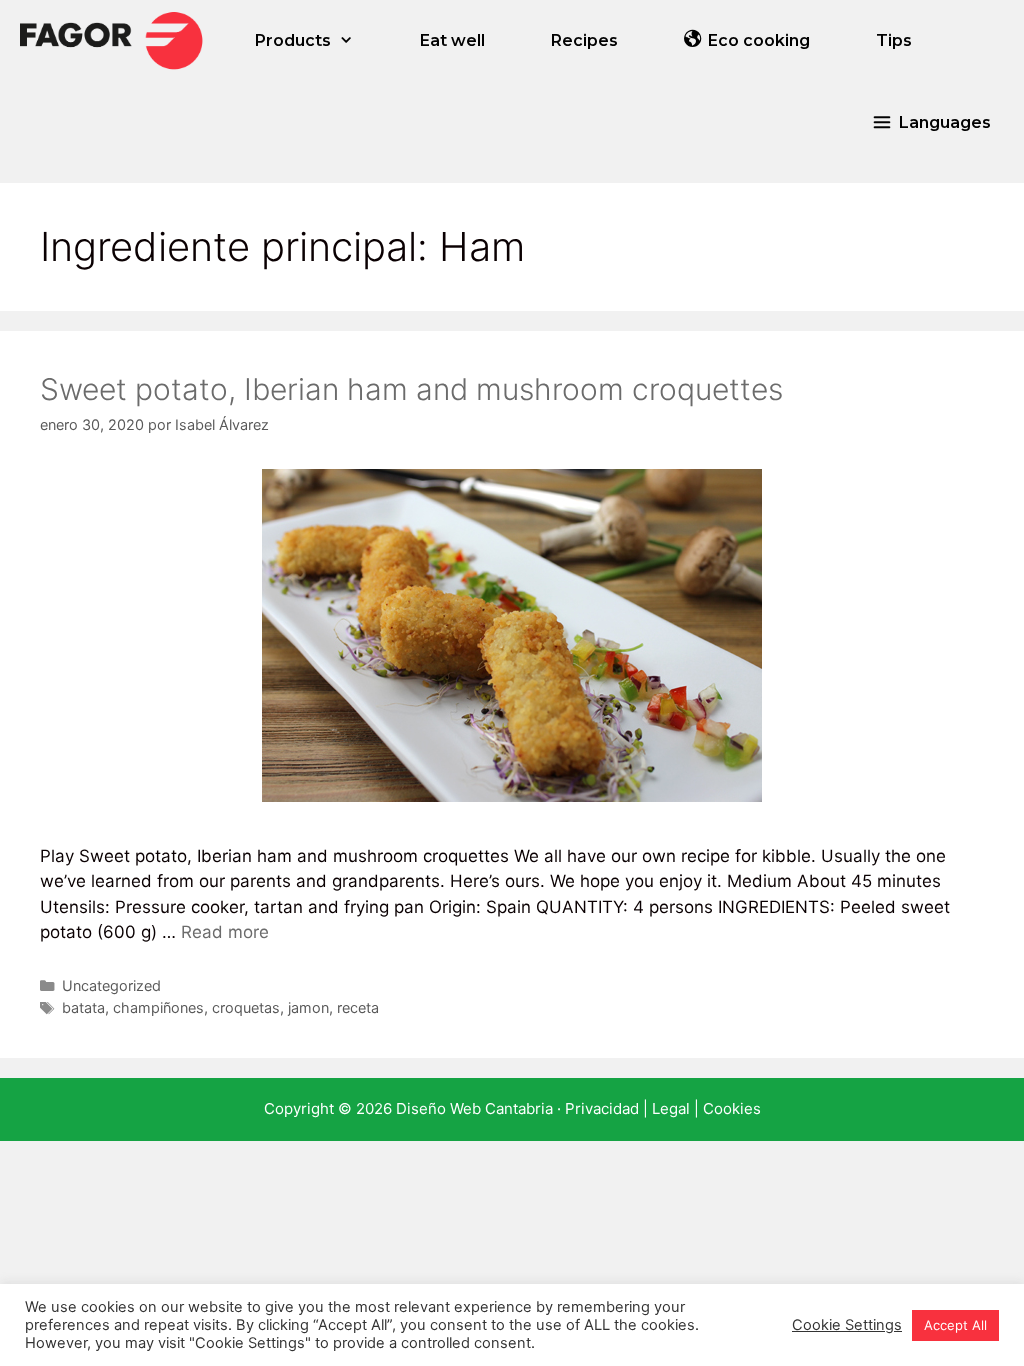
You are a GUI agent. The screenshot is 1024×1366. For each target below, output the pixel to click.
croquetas (246, 1007)
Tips (894, 40)
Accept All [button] (955, 1325)
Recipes (584, 40)
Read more (225, 932)
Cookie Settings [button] (847, 1325)
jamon (308, 1007)
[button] (931, 122)
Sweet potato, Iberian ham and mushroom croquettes (411, 389)
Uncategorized (111, 985)
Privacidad (602, 1108)
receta (358, 1007)
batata (83, 1007)
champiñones (158, 1007)
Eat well (452, 40)
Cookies (732, 1108)
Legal (671, 1108)
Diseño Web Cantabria (476, 1108)
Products (293, 40)
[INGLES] (111, 40)
